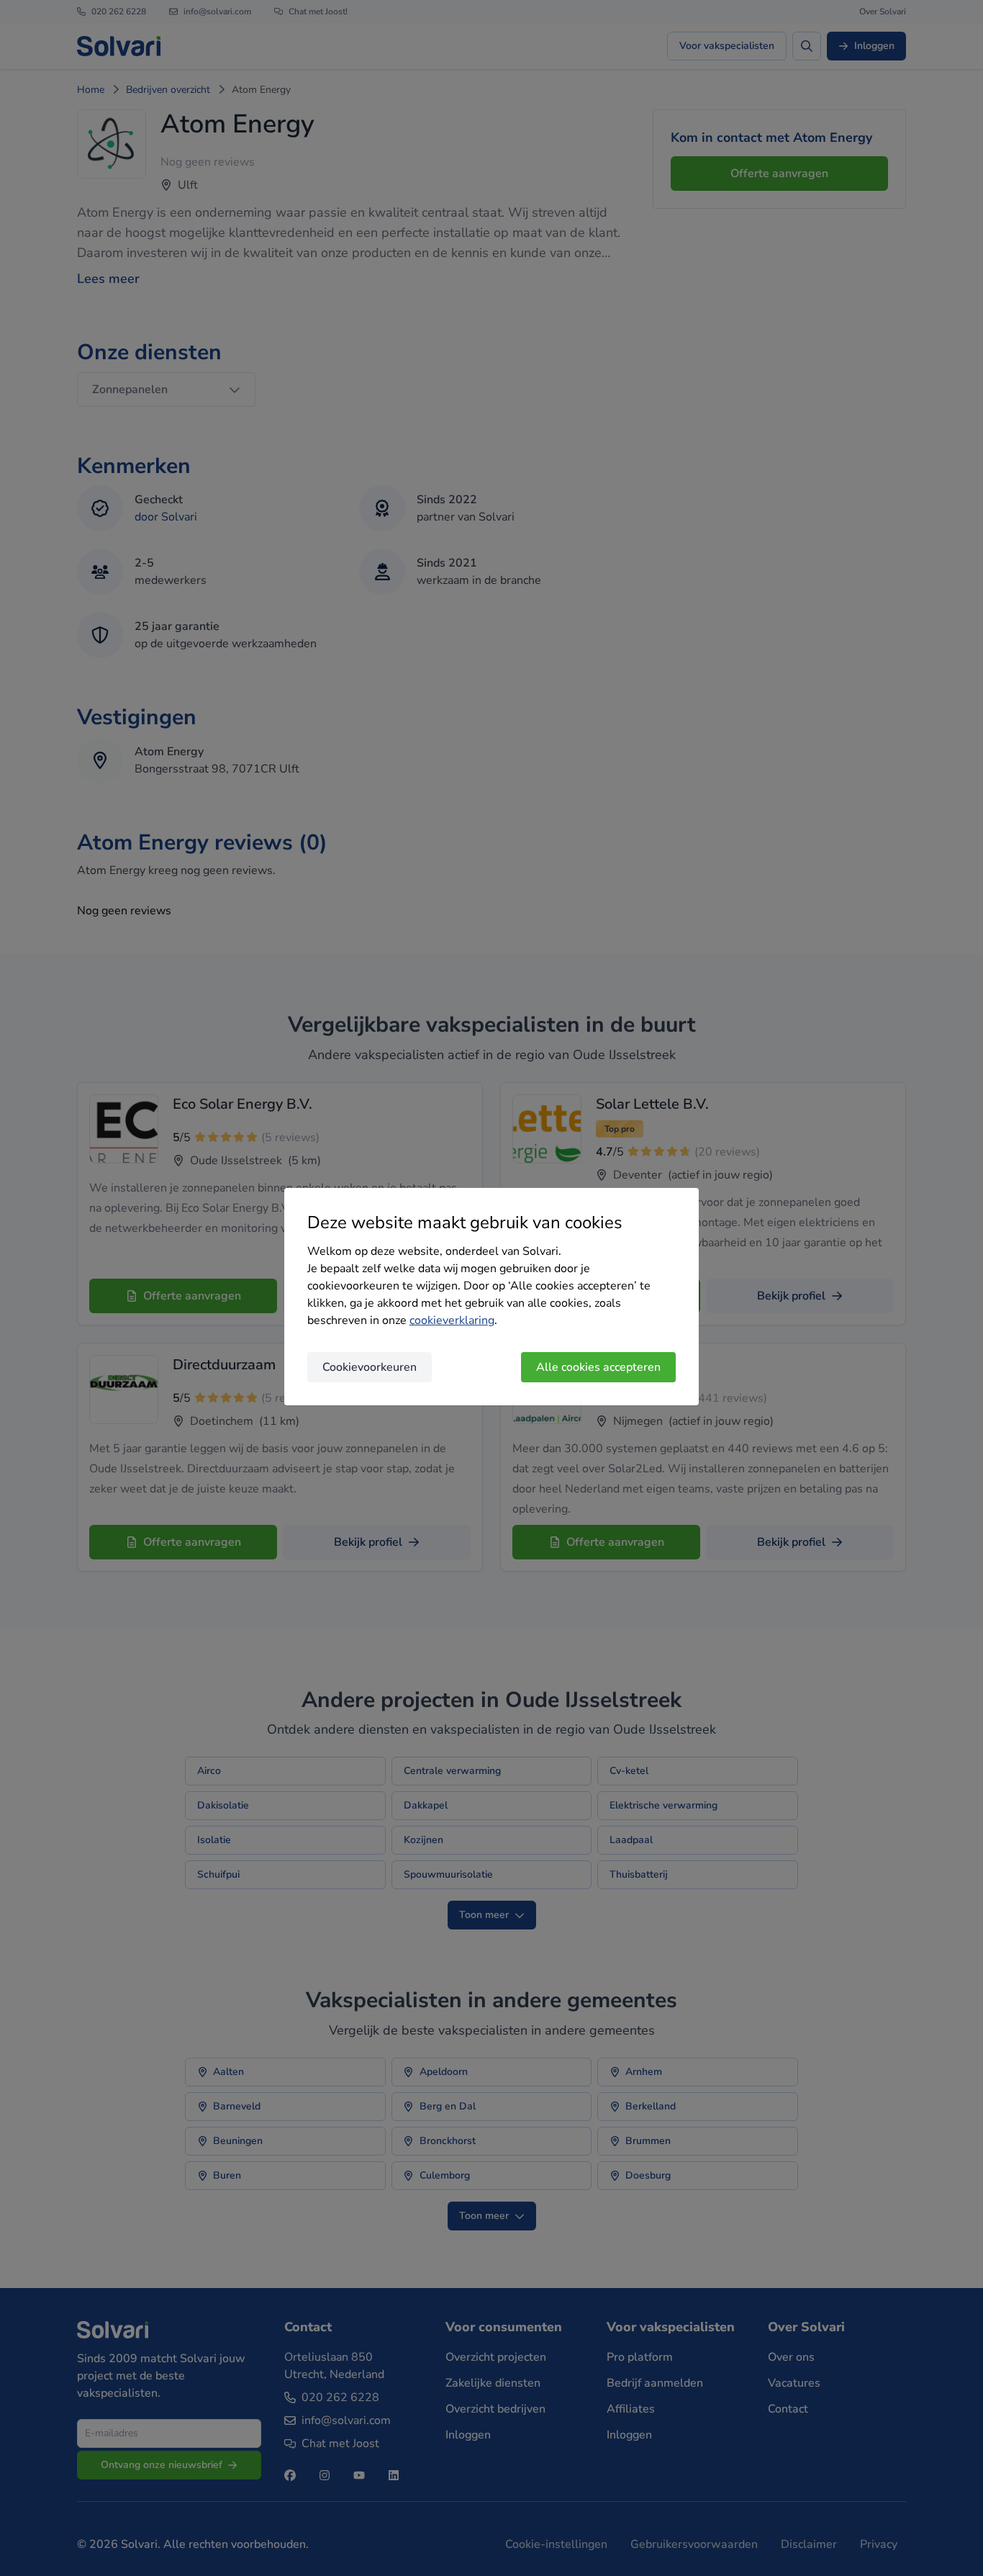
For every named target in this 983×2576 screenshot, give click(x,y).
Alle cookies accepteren (598, 1367)
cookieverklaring (452, 1320)
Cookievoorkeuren (370, 1367)
